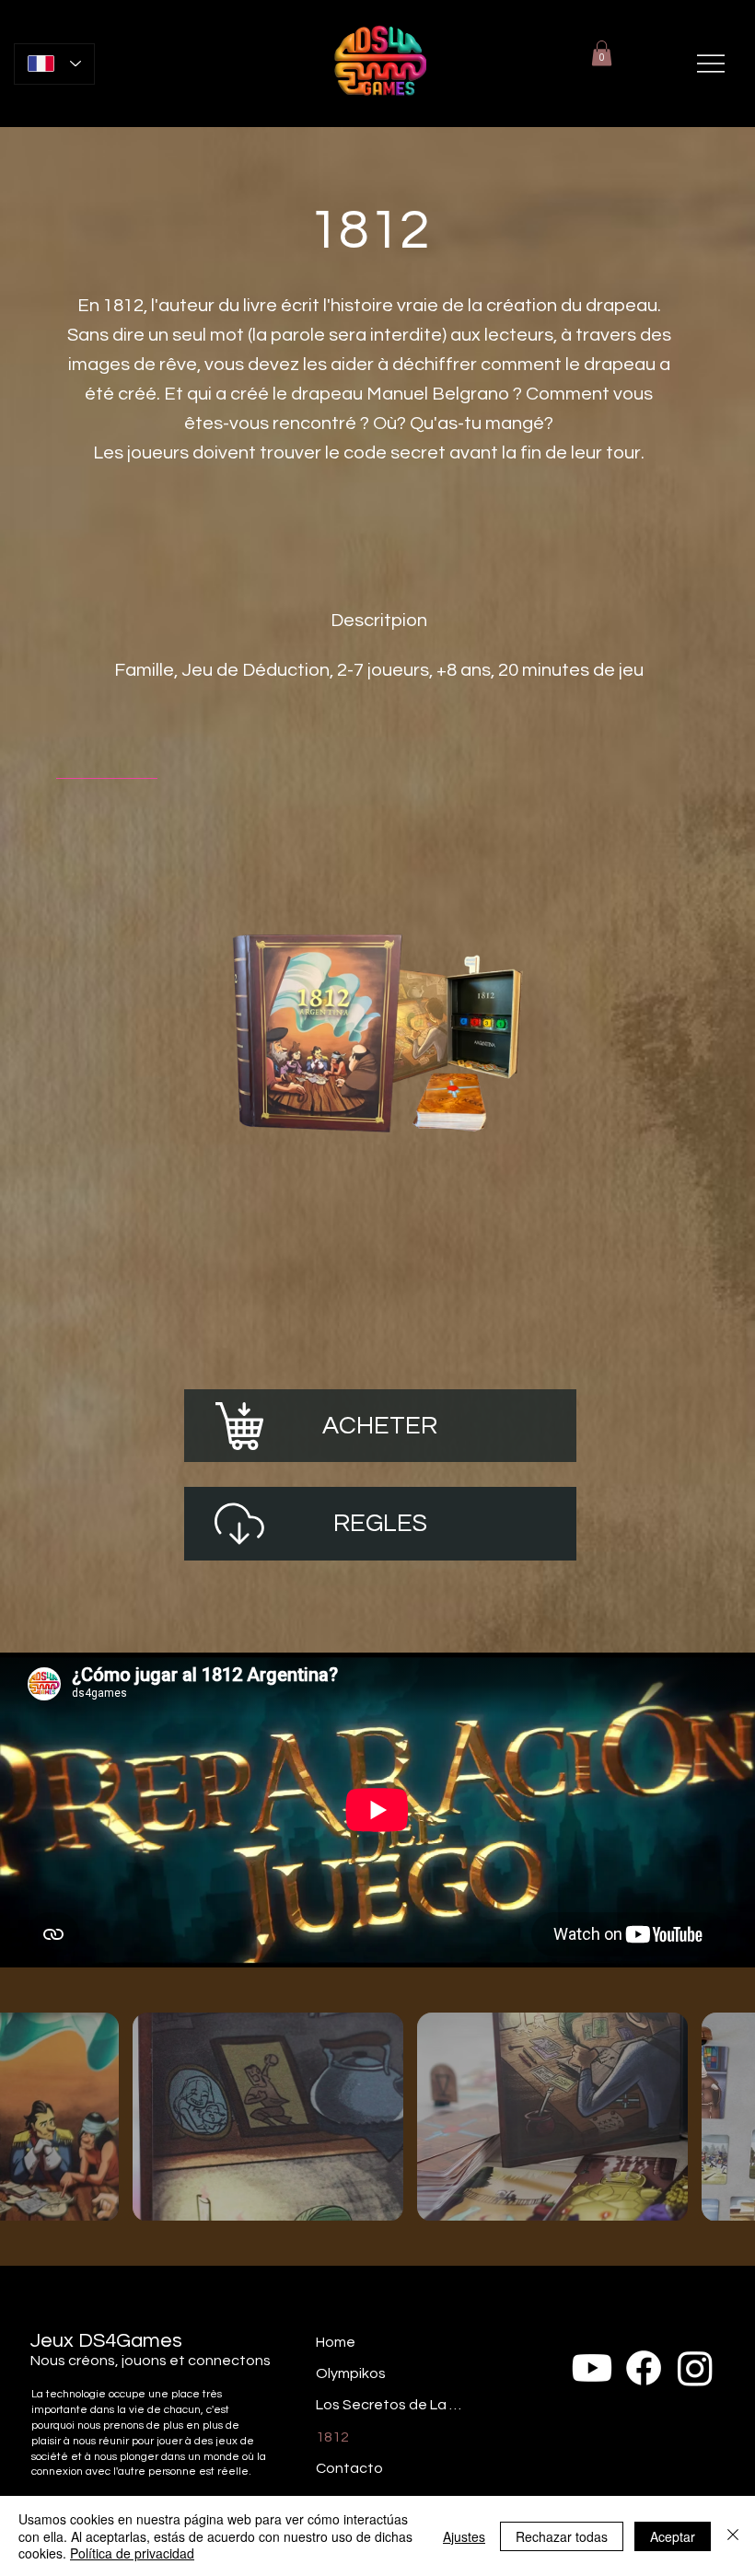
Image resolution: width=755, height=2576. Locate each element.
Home (336, 2342)
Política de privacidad (132, 2553)
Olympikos (351, 2373)
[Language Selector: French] (55, 64)
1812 (332, 2437)
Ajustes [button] (464, 2536)
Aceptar (673, 2536)
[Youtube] (592, 2368)
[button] (602, 53)
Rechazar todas (562, 2536)
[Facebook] (644, 2368)
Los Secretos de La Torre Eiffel (389, 2405)
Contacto (349, 2468)
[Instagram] (695, 2368)
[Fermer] (733, 2536)
